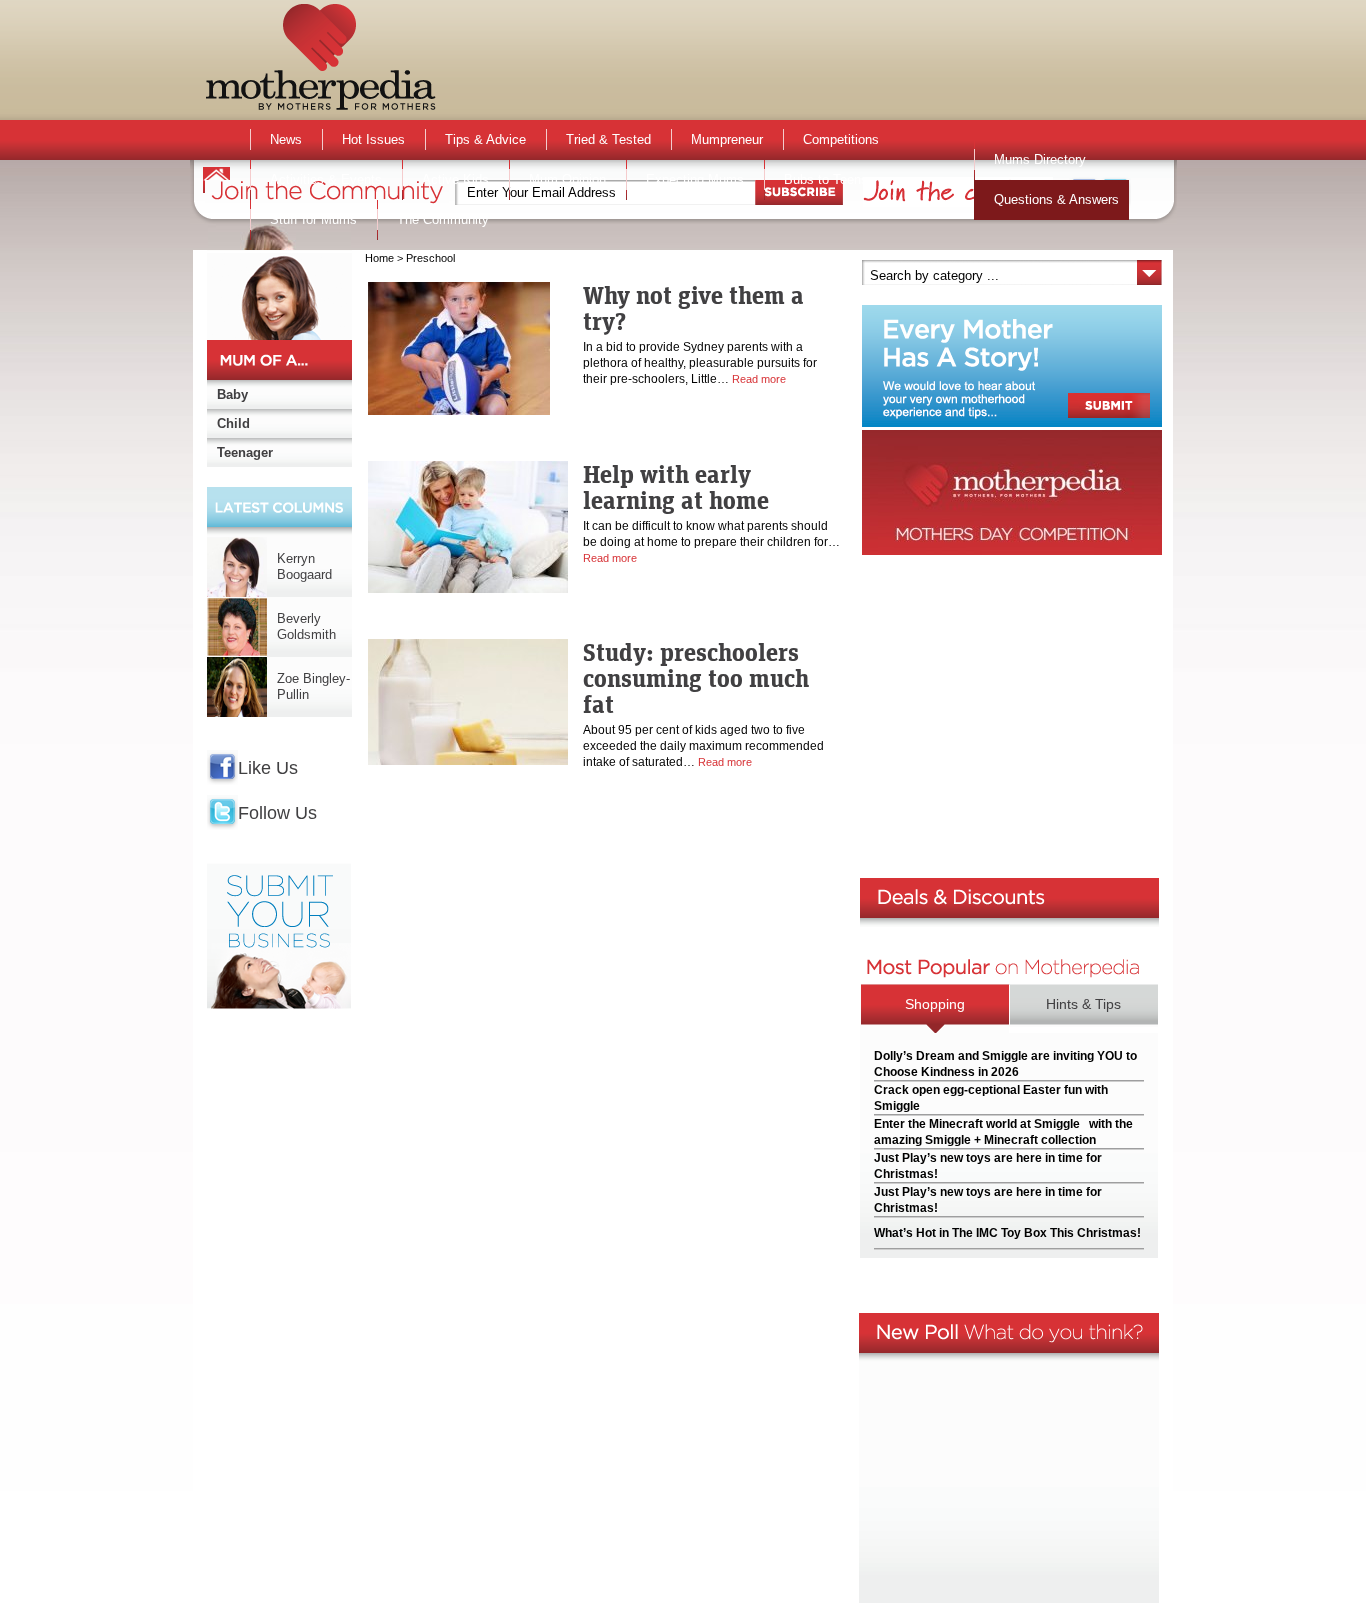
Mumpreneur (727, 139)
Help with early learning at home (676, 487)
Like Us (268, 768)
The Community (443, 219)
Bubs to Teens (826, 179)
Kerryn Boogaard (304, 566)
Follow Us (277, 813)
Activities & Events (326, 179)
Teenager (245, 452)
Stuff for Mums (313, 219)
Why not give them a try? (693, 308)
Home (379, 258)
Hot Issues (373, 139)
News (286, 139)
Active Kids (455, 179)
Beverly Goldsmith (306, 626)
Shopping (935, 1004)
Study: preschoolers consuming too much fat (696, 678)
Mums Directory (1040, 159)
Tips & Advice (485, 139)
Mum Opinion (567, 179)
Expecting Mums (695, 179)
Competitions (841, 139)
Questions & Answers (1056, 199)
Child (233, 423)
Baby (232, 394)
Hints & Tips (1083, 1004)
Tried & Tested (608, 139)
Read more (759, 379)
